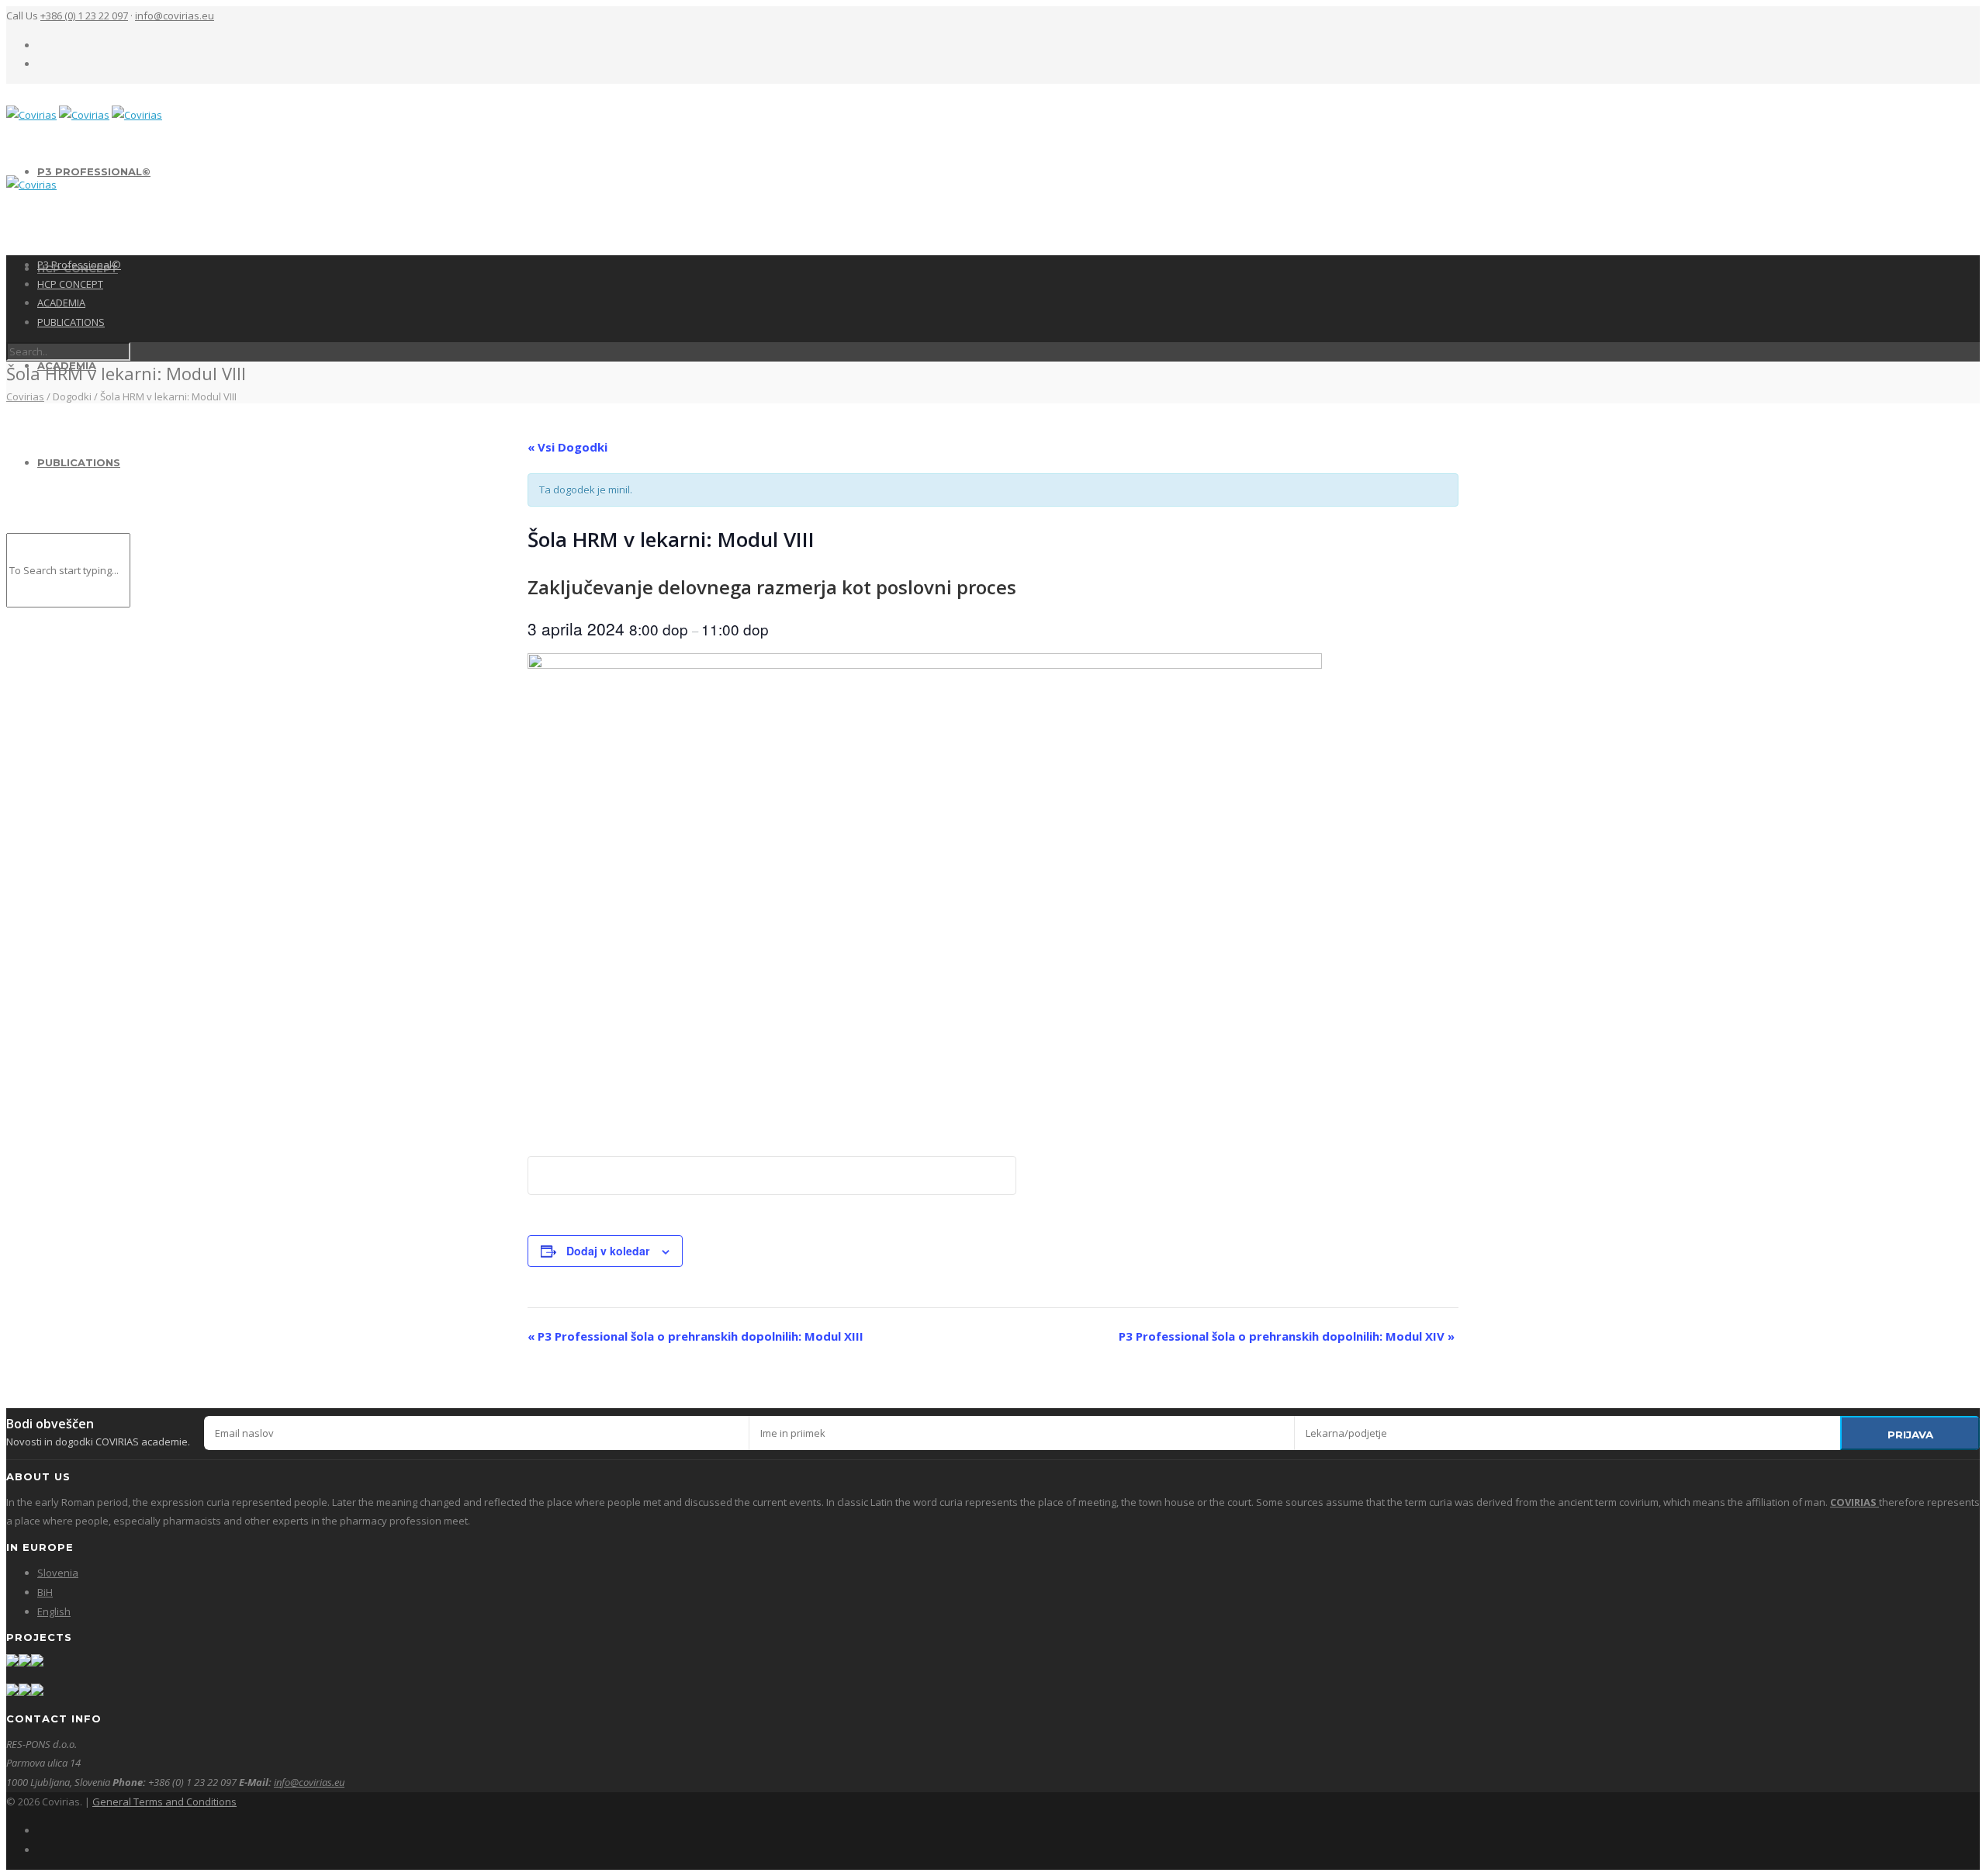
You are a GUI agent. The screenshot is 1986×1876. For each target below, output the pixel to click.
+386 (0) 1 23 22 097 (84, 16)
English (54, 1611)
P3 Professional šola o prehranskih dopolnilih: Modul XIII (695, 1336)
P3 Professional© (94, 171)
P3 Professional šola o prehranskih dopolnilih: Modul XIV (1287, 1336)
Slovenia (58, 1573)
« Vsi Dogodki (567, 447)
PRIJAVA (1910, 1435)
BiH (45, 1592)
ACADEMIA (61, 303)
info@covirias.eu (175, 16)
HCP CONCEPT (70, 284)
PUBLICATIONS (79, 462)
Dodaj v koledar (608, 1251)
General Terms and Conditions (164, 1802)
